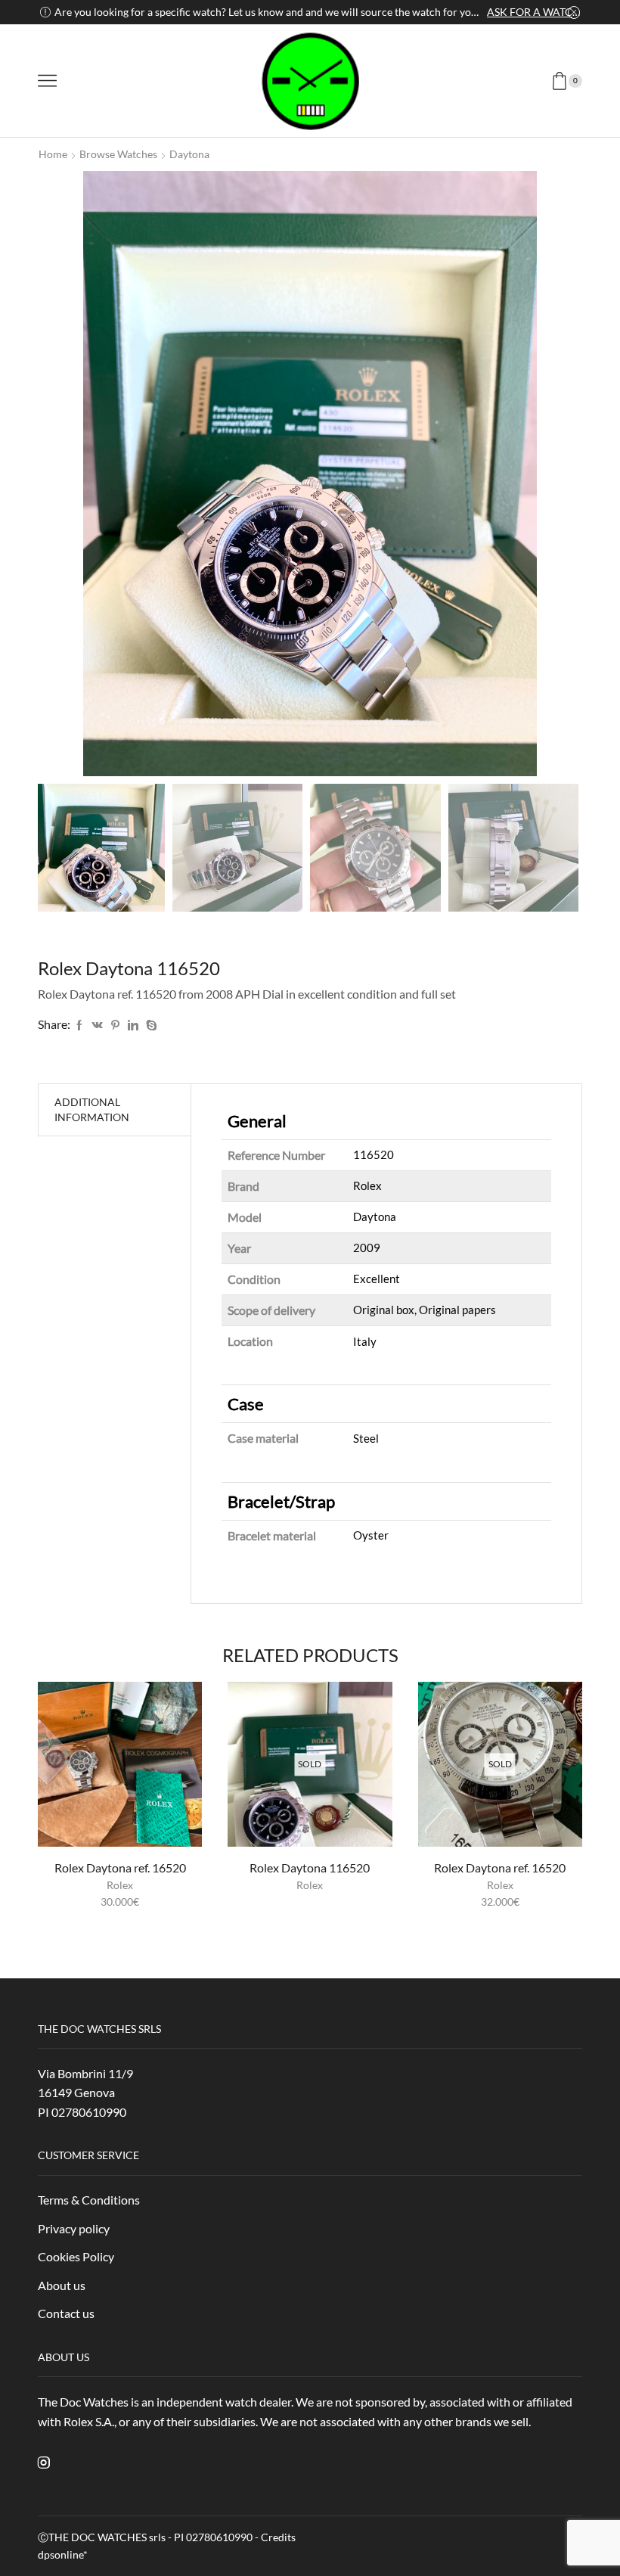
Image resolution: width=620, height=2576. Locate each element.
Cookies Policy (76, 2256)
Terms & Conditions (89, 2200)
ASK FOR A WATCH (533, 12)
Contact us (66, 2313)
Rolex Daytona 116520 (310, 1868)
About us (62, 2285)
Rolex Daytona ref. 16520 (120, 1868)
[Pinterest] (115, 1025)
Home (53, 154)
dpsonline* (63, 2554)
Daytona (189, 154)
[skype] (150, 1025)
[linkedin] (133, 1025)
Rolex (120, 1885)
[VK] (98, 1025)
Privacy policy (74, 2228)
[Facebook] (79, 1025)
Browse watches (118, 154)
